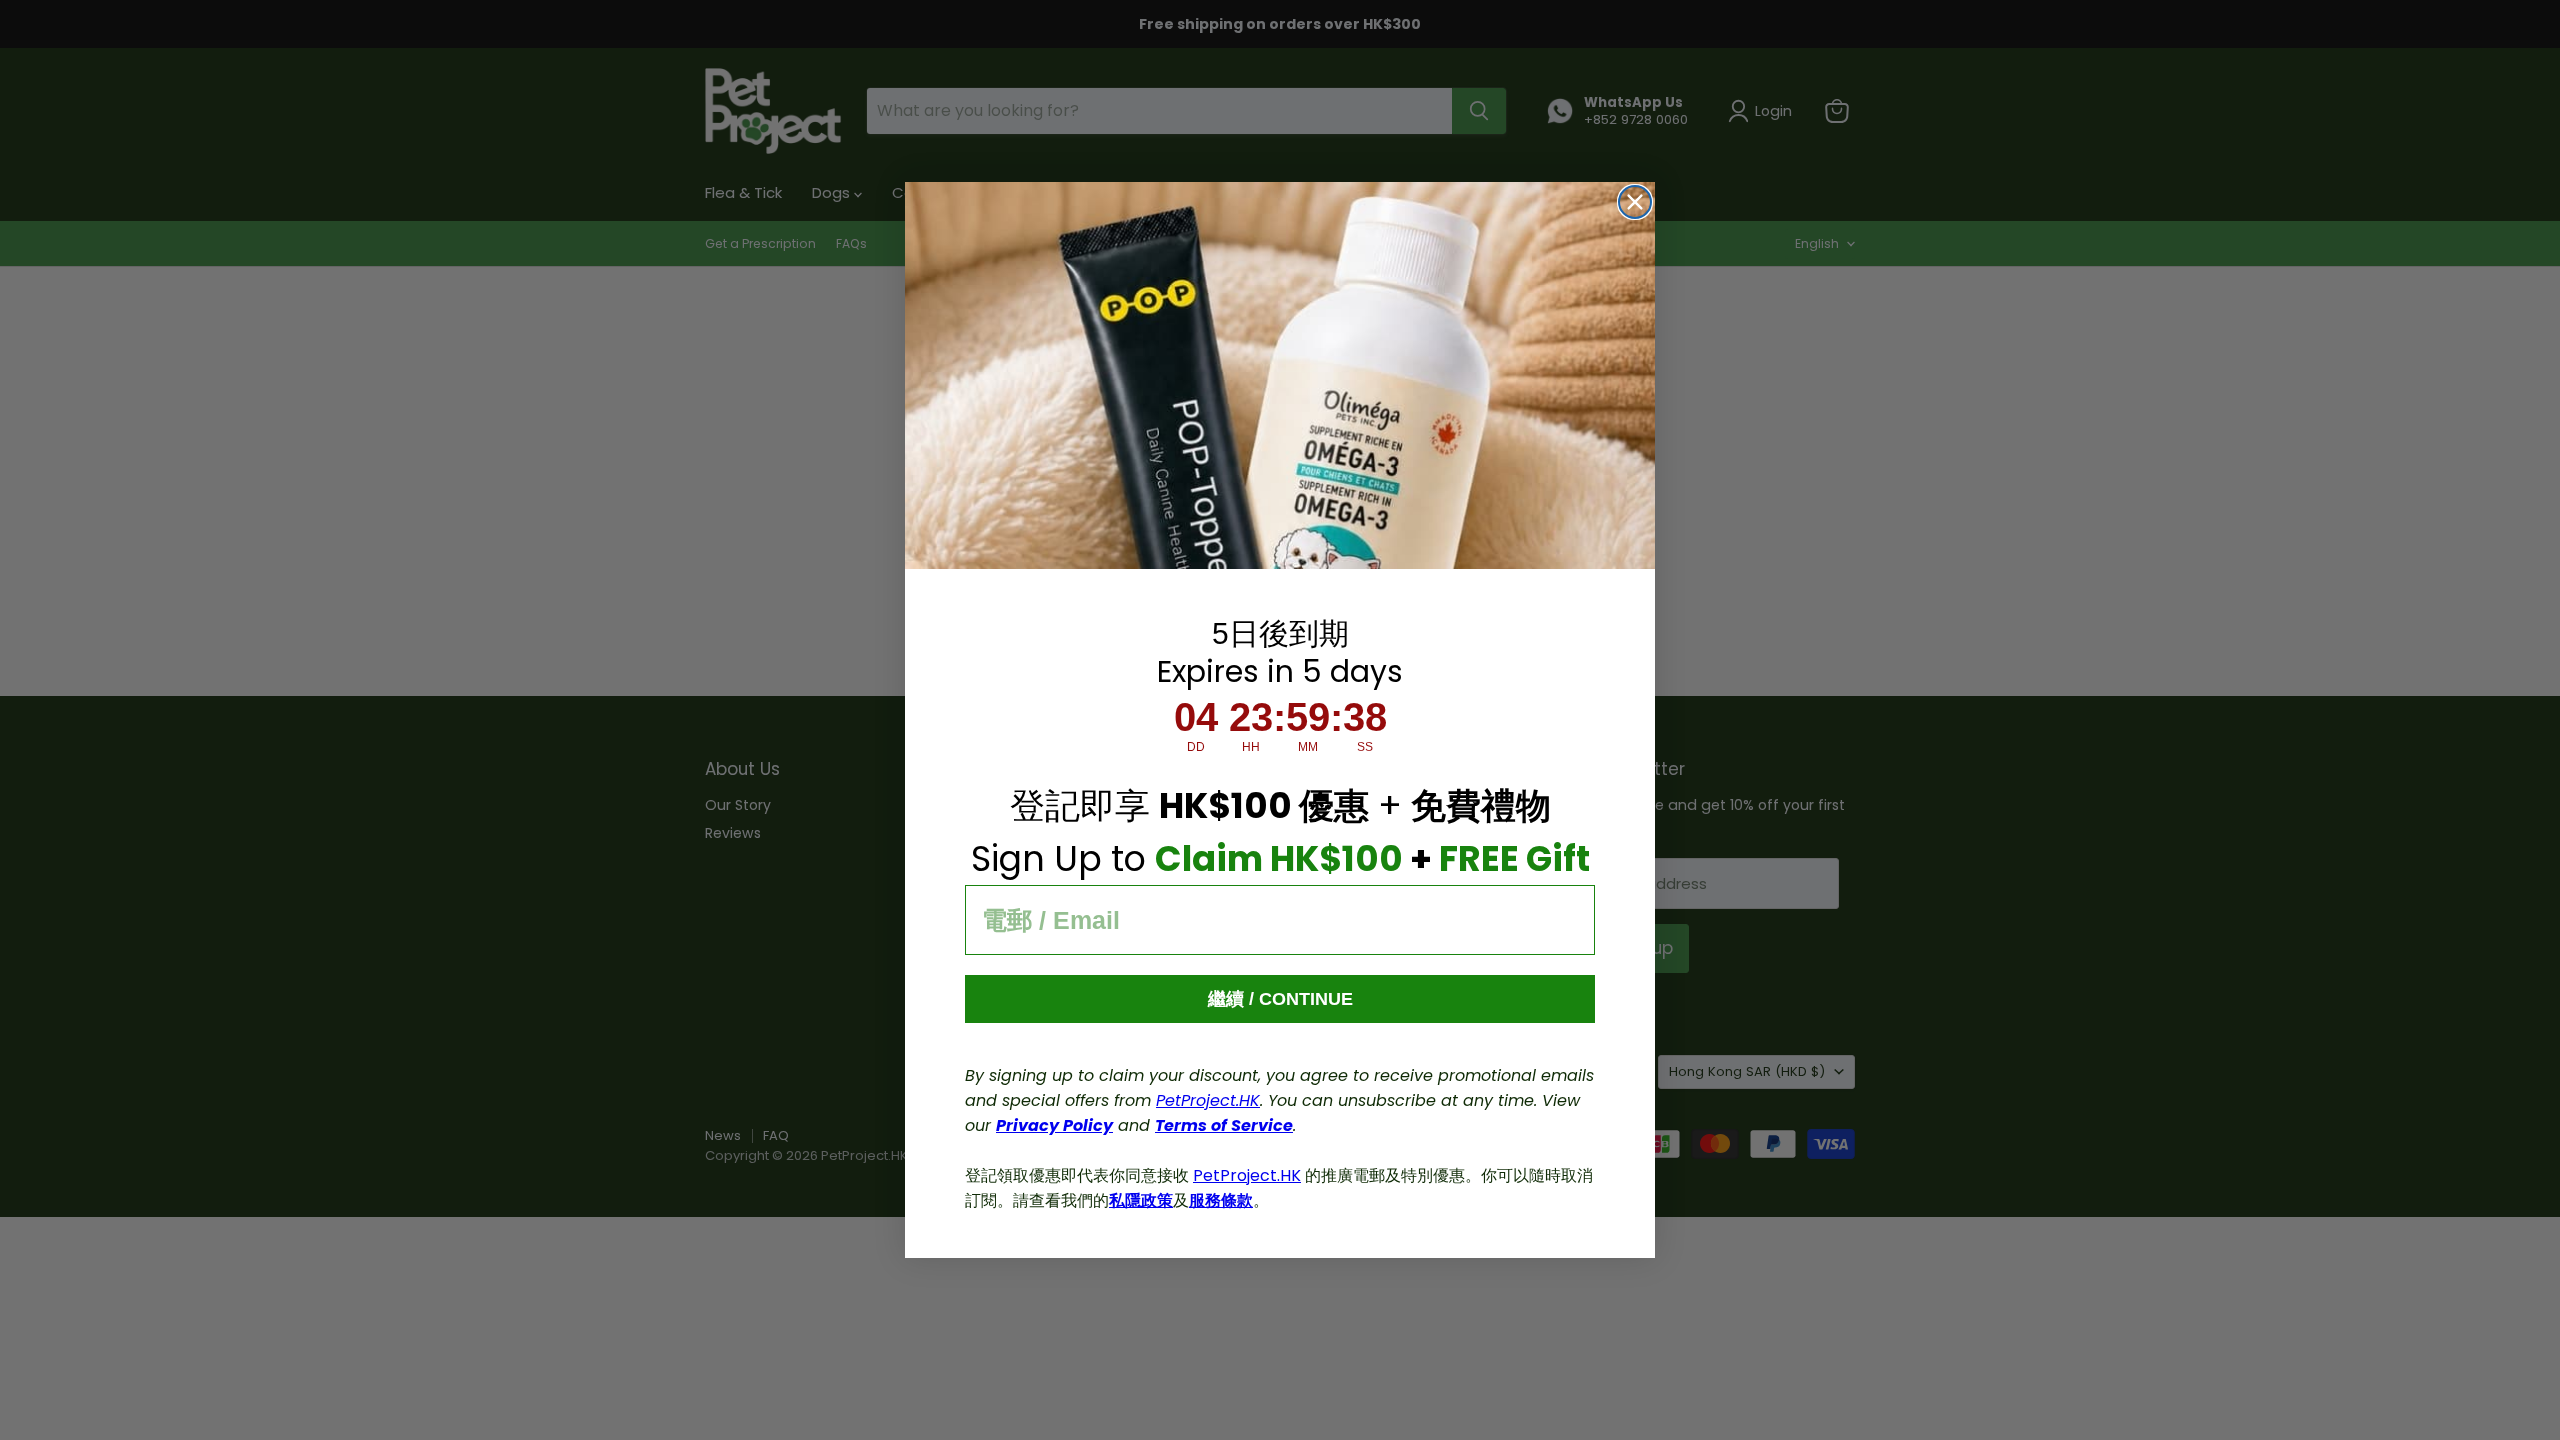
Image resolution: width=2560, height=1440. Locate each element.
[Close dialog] (1635, 202)
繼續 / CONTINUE (1280, 999)
